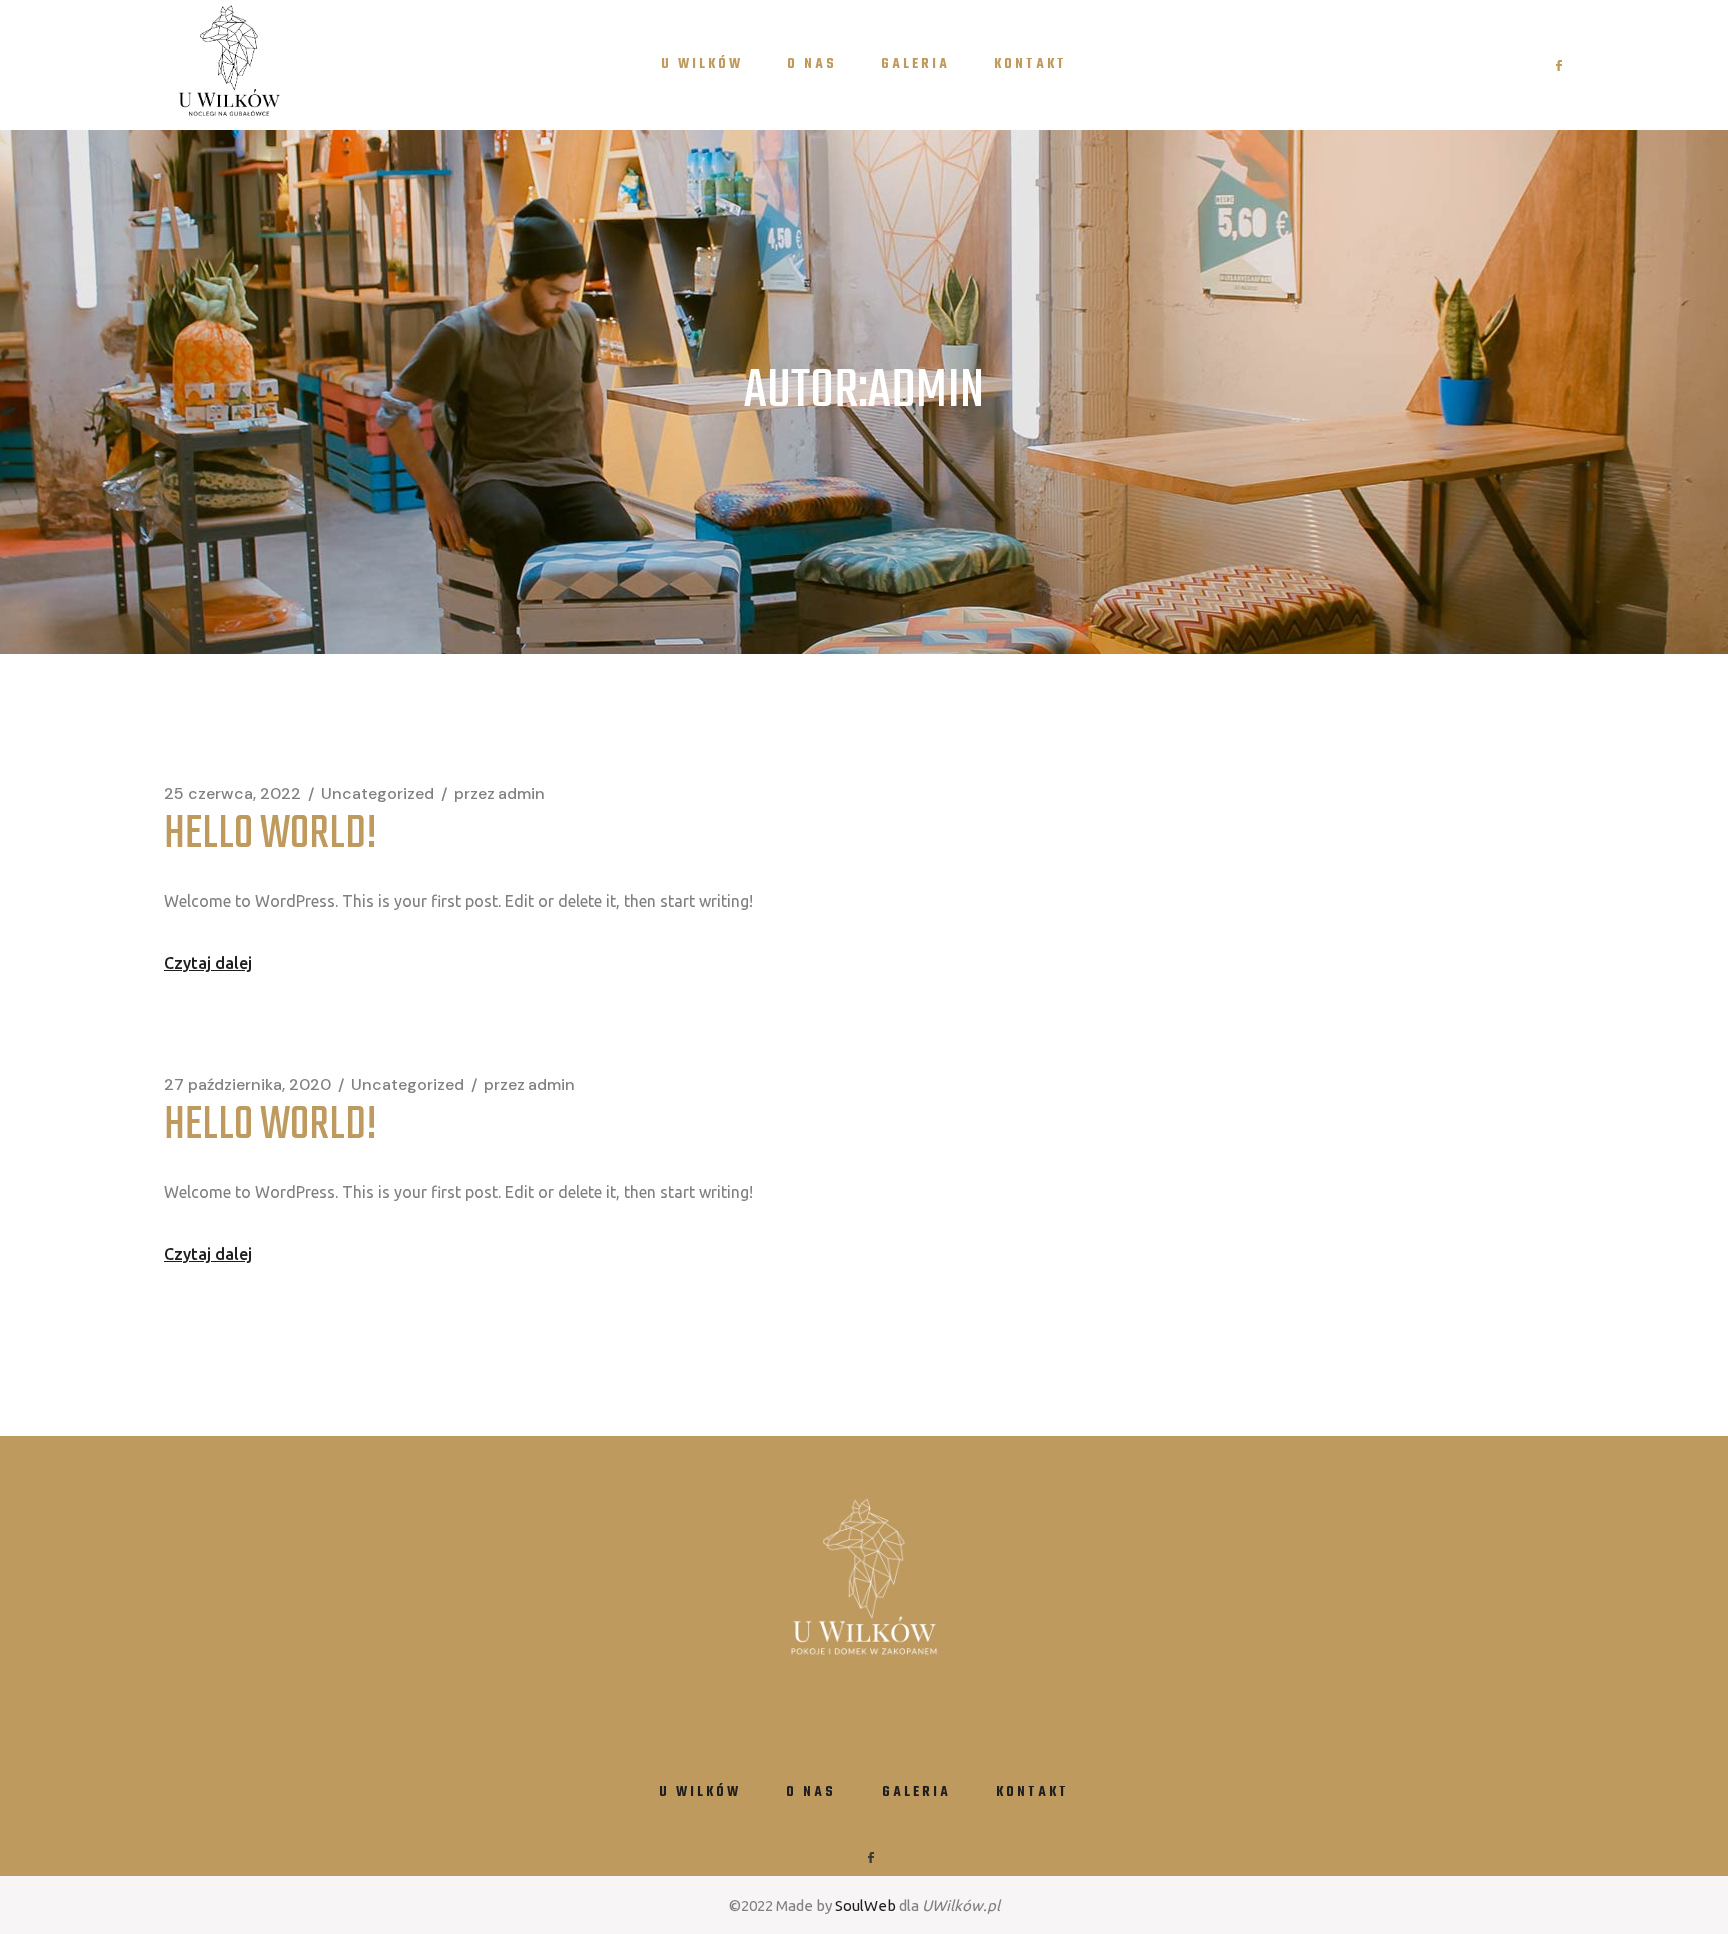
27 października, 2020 (247, 1085)
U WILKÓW (700, 1792)
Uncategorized (377, 794)
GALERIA (916, 1792)
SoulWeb (865, 1905)
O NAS (811, 1792)
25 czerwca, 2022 (232, 794)
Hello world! (270, 835)
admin (499, 794)
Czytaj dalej (208, 963)
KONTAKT (1032, 1792)
